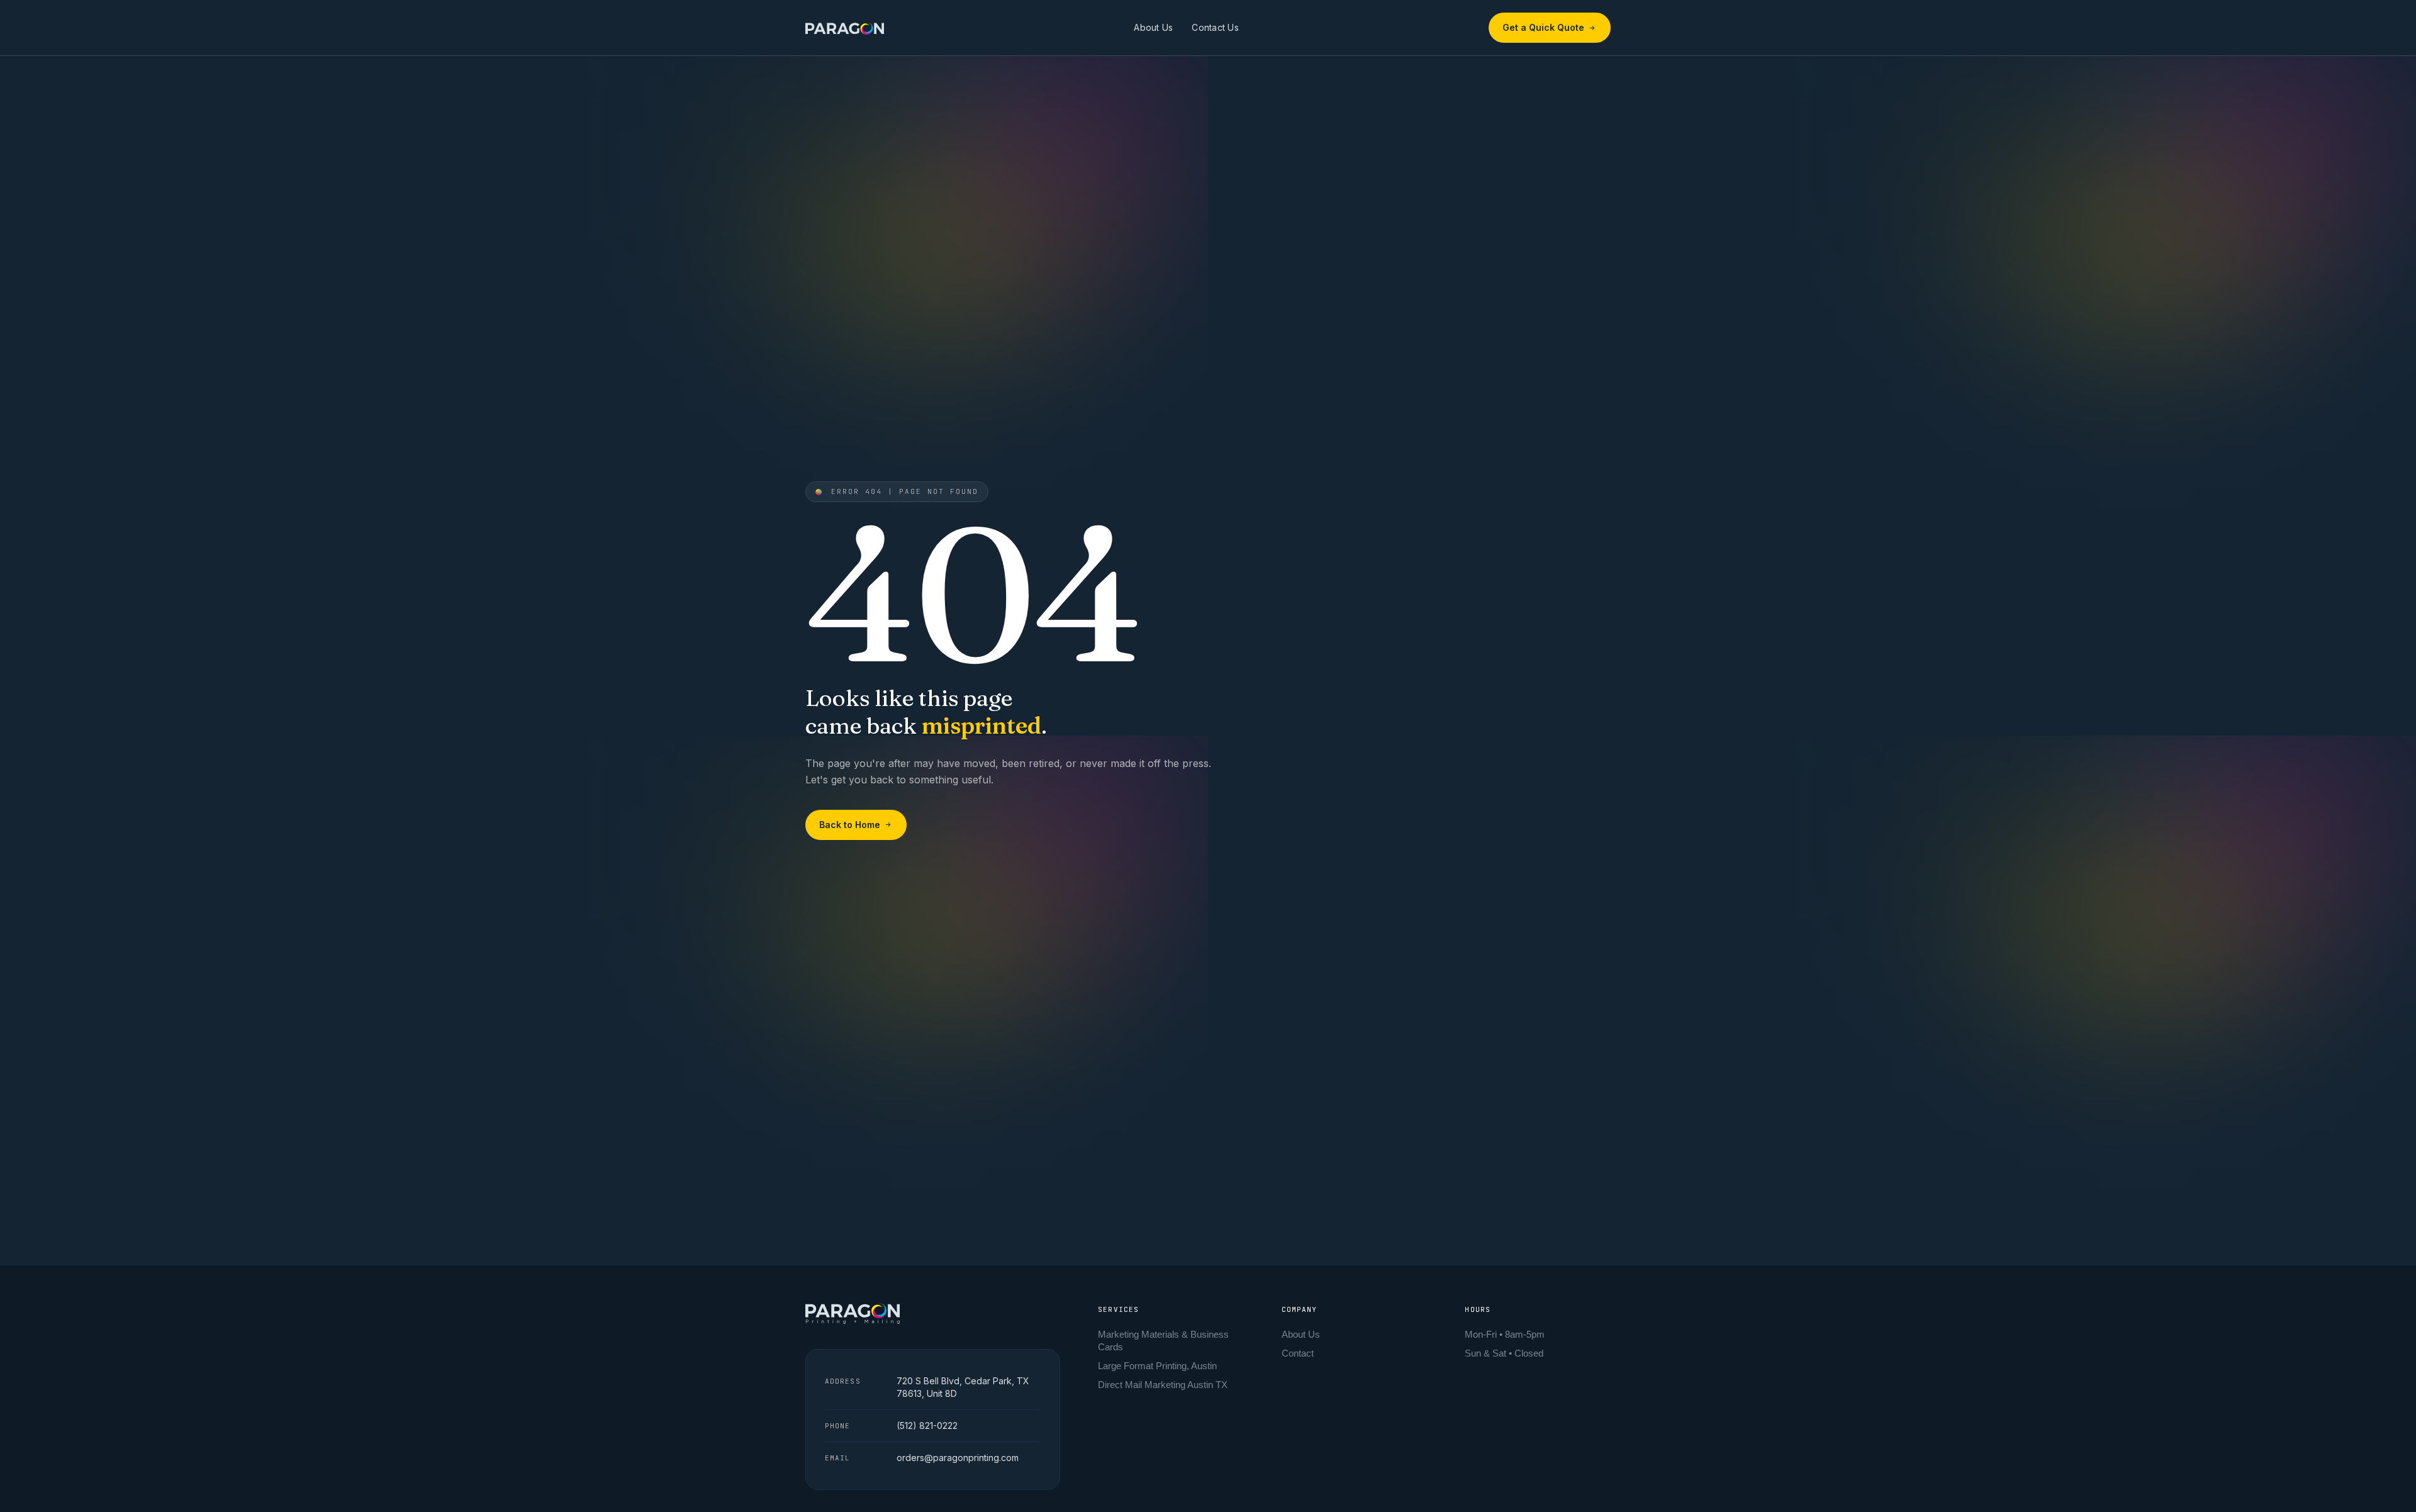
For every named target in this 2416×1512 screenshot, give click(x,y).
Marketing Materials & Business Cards (1163, 1341)
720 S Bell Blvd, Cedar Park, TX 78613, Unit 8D (963, 1387)
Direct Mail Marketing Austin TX (1163, 1385)
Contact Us (1215, 27)
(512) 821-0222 (927, 1425)
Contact (1298, 1353)
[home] (845, 27)
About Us (1153, 27)
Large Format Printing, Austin (1157, 1366)
